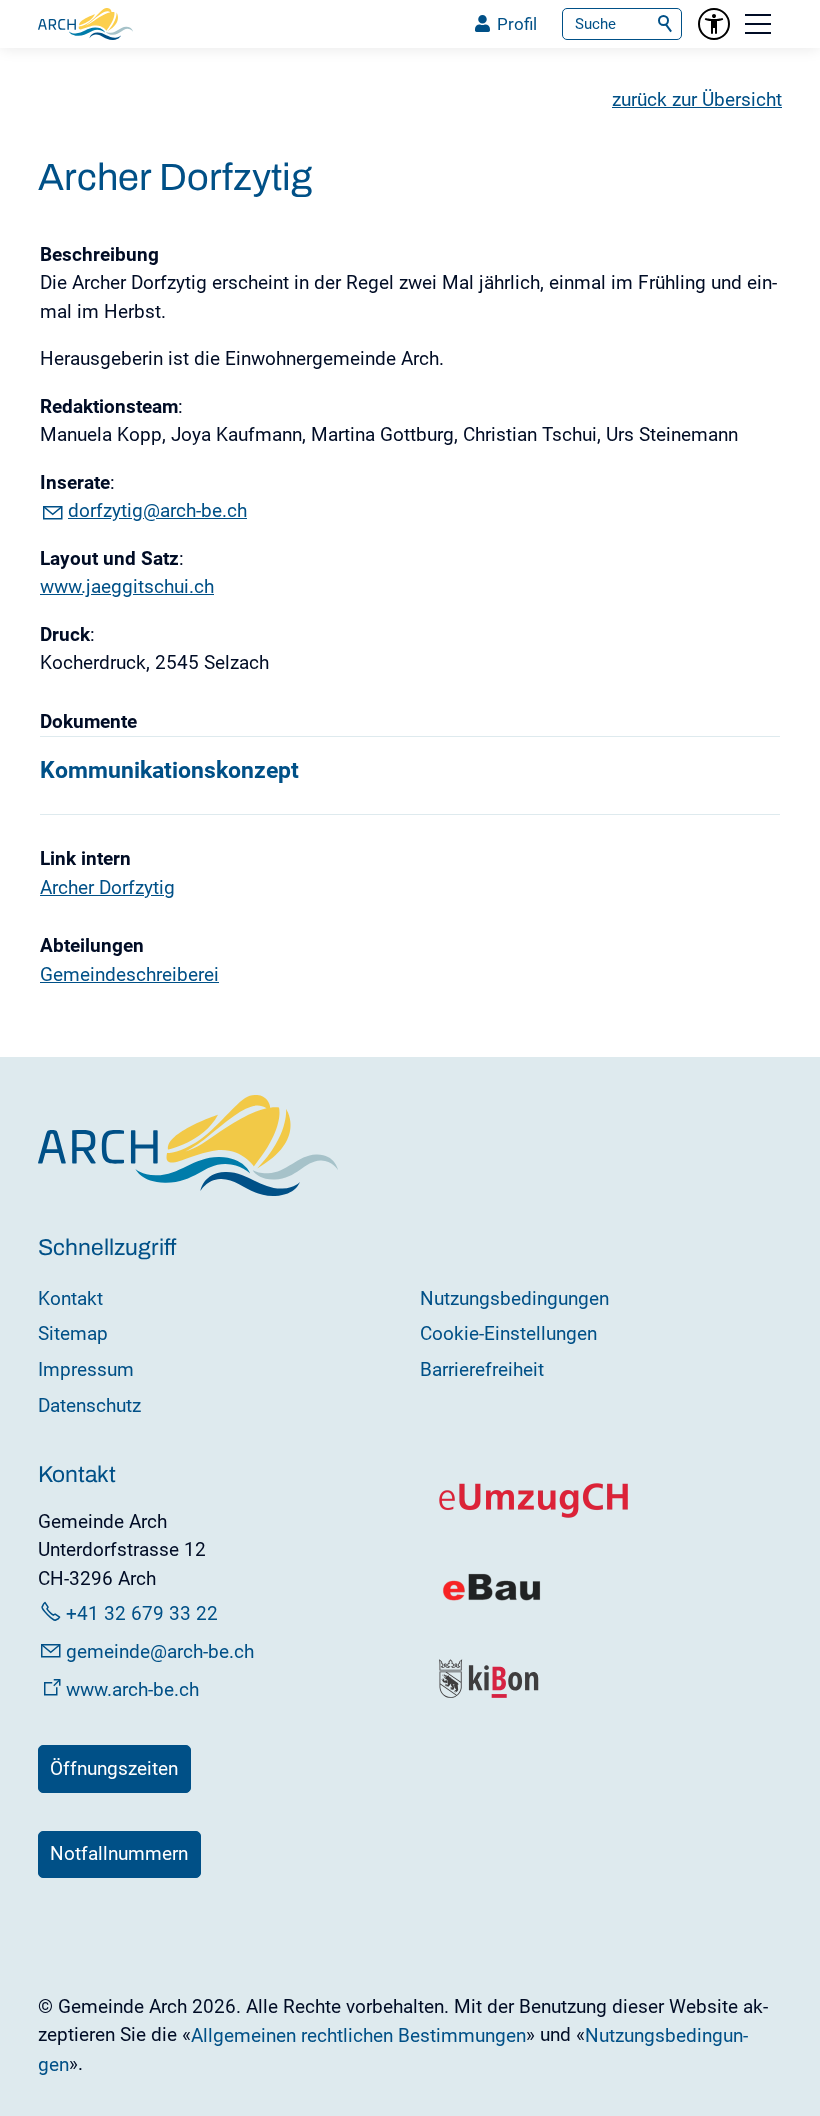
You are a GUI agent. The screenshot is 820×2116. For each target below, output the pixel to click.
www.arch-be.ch (132, 1689)
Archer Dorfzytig (107, 887)
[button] (758, 24)
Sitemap (73, 1333)
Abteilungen (92, 945)
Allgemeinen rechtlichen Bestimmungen (358, 2035)
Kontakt (70, 1298)
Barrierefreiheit (482, 1369)
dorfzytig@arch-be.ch (157, 510)
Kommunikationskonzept (169, 770)
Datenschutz (89, 1405)
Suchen (666, 24)
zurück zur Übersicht (697, 99)
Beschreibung (99, 254)
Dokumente (88, 721)
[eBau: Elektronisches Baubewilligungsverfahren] (491, 1598)
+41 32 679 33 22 (142, 1613)
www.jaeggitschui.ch (127, 586)
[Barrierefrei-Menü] (714, 24)
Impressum (86, 1369)
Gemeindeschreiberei (129, 974)
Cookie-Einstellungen (508, 1333)
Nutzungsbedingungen (514, 1298)
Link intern (85, 858)
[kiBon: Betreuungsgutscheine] (490, 1693)
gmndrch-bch (160, 1651)
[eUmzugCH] (534, 1513)
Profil (517, 24)
